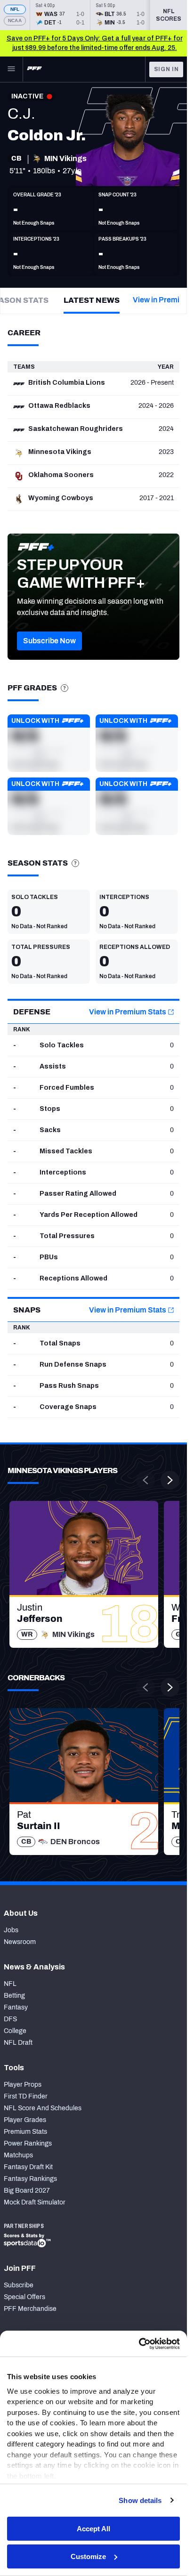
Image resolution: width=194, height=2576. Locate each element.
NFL (15, 9)
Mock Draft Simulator (35, 2202)
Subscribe (19, 2285)
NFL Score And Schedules (43, 2108)
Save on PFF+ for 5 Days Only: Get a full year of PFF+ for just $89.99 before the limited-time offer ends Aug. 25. (95, 43)
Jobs (11, 1930)
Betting (14, 1996)
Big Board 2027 (27, 2191)
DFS (10, 2019)
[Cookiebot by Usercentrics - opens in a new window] (139, 2344)
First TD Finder (26, 2096)
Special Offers (24, 2297)
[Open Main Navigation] (11, 69)
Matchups (18, 2155)
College (15, 2031)
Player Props (23, 2085)
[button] (49, 641)
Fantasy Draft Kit (28, 2167)
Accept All (93, 2529)
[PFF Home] (34, 69)
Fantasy (16, 2007)
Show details (140, 2500)
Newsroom (20, 1942)
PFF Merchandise (30, 2309)
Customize (88, 2556)
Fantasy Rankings (30, 2179)
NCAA (15, 20)
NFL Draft (18, 2043)
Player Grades (25, 2120)
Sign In (166, 69)
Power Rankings (28, 2143)
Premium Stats (25, 2132)
